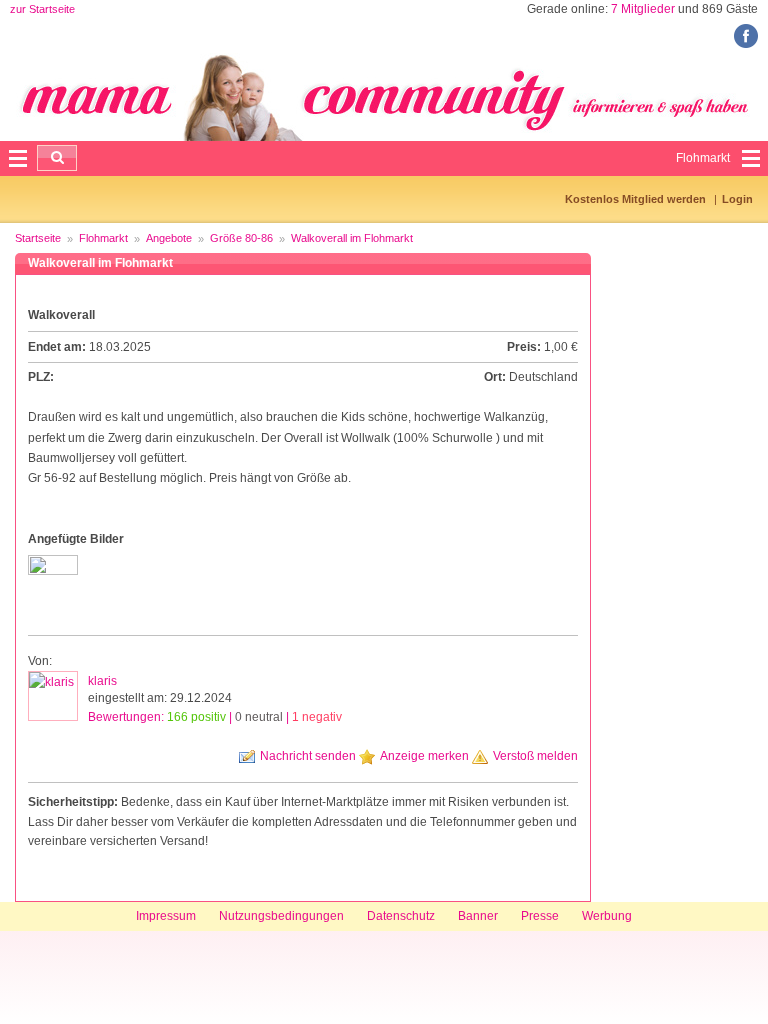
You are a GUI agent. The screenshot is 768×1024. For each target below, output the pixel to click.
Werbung (607, 916)
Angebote (169, 238)
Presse (540, 916)
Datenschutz (401, 916)
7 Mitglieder (643, 9)
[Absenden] (57, 158)
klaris (102, 681)
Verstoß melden (535, 756)
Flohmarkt (103, 238)
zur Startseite (42, 9)
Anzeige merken (424, 756)
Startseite (38, 238)
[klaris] (53, 696)
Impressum (166, 916)
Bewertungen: (215, 717)
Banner (478, 916)
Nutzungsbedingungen (281, 916)
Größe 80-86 (241, 238)
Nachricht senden (308, 756)
